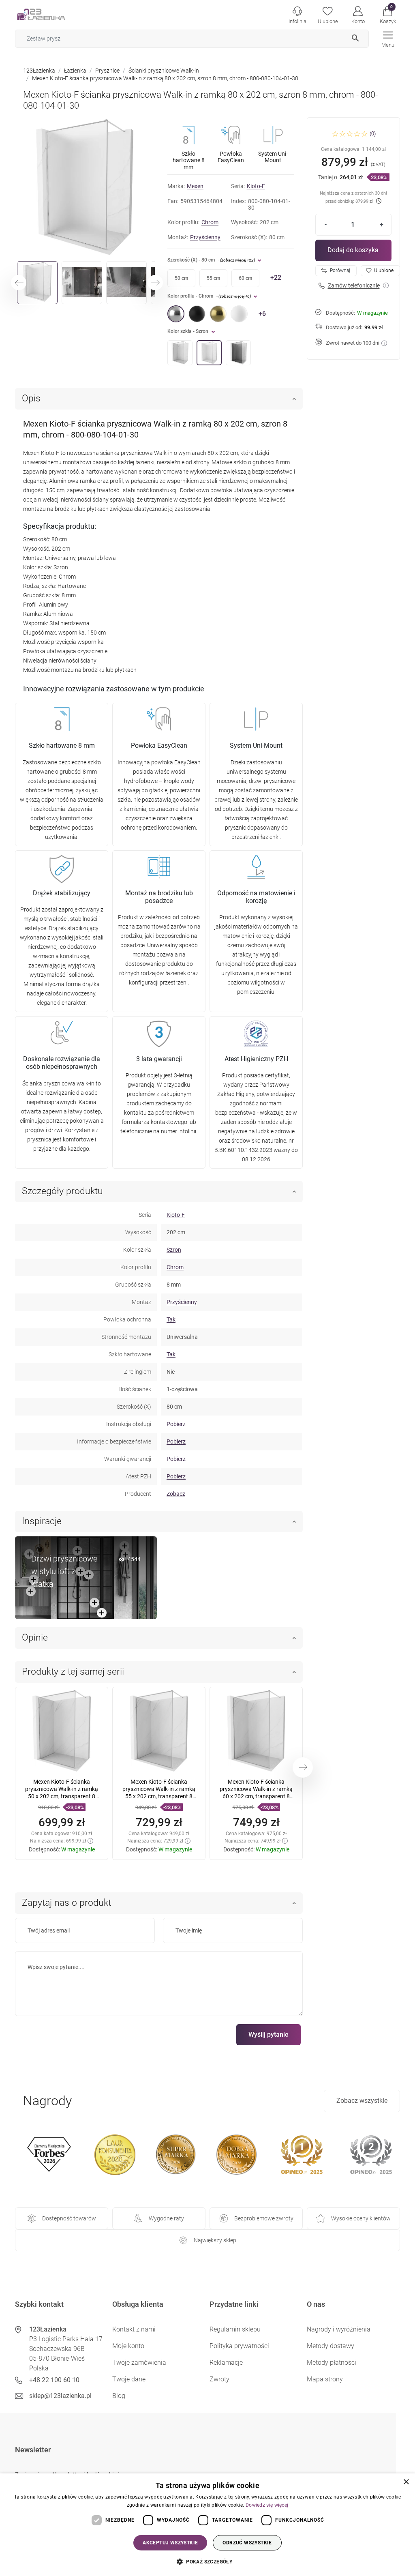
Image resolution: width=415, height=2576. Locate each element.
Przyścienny (205, 237)
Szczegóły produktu (62, 1191)
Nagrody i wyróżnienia (339, 2329)
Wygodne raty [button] (166, 2218)
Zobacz (176, 1494)
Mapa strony (325, 2379)
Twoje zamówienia (139, 2363)
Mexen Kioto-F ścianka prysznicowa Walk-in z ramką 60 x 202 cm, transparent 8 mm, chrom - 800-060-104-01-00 (256, 1796)
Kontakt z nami (134, 2329)
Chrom (210, 222)
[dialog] (207, 2525)
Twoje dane (129, 2379)
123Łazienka (39, 71)
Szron (174, 1250)
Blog (119, 2396)
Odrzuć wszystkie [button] (247, 2543)
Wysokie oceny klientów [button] (361, 2218)
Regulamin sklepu (235, 2329)
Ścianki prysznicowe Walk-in (164, 71)
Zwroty (219, 2379)
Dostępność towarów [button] (69, 2218)
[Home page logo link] (53, 14)
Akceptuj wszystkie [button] (170, 2543)
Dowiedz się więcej (267, 2505)
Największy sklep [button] (215, 2240)
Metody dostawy (331, 2346)
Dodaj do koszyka (353, 250)
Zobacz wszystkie (362, 2101)
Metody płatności (332, 2363)
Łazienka (75, 71)
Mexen (195, 186)
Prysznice (107, 71)
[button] (388, 14)
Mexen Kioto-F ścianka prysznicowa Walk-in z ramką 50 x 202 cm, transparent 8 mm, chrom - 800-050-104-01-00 (62, 1796)
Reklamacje (226, 2363)
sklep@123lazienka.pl (60, 2396)
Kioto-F (256, 186)
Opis (31, 398)
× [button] (406, 2482)
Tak (171, 1319)
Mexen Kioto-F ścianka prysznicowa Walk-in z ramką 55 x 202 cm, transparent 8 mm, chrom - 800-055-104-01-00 (159, 1796)
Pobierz (176, 1424)
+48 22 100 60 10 (54, 2380)
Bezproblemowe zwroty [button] (264, 2218)
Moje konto (128, 2346)
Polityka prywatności (239, 2346)
